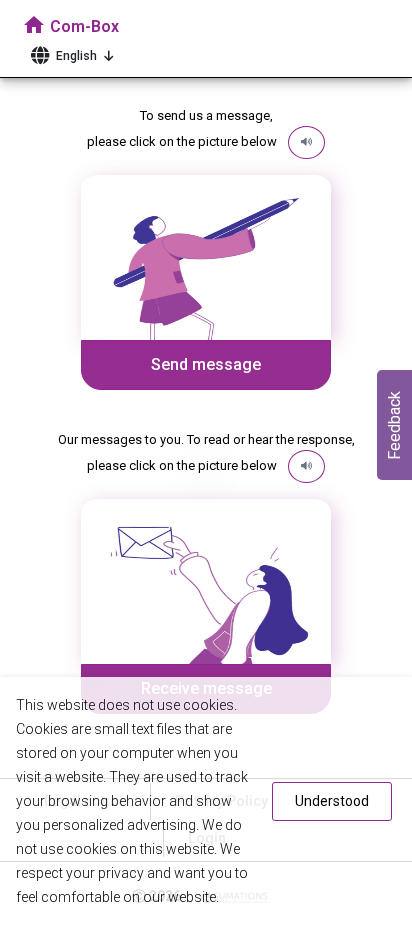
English (76, 56)
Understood (332, 801)
